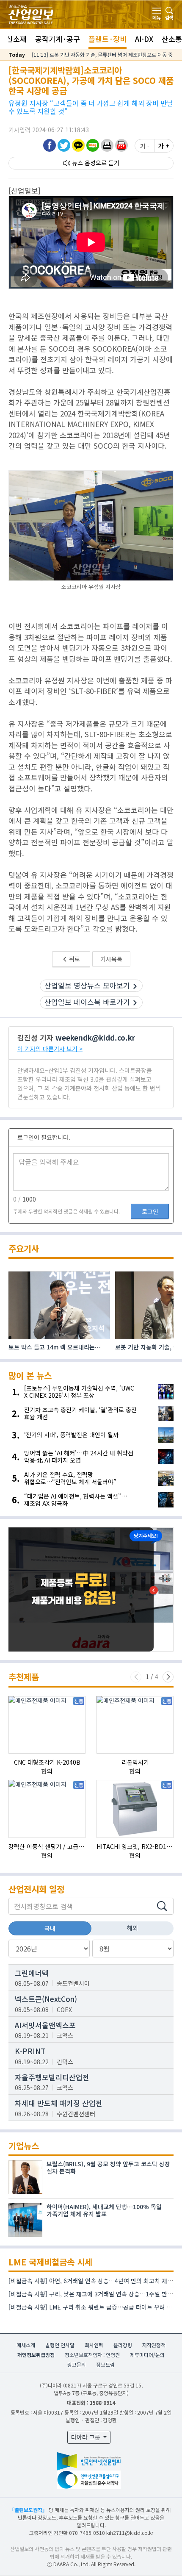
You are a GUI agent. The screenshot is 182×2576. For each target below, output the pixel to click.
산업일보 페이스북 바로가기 (87, 1002)
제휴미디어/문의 (147, 2355)
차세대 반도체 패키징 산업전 (59, 2103)
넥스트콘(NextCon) (46, 1999)
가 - (145, 146)
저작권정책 (154, 2345)
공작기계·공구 (58, 39)
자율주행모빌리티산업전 (52, 2077)
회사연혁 (94, 2345)
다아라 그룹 (87, 2437)
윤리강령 (123, 2345)
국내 (50, 1928)
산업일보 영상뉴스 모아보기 (87, 985)
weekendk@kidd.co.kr (95, 1037)
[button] (107, 145)
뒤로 (74, 959)
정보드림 (105, 2364)
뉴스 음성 (84, 163)
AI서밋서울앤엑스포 (45, 2025)
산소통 (172, 39)
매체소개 (26, 2345)
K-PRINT (30, 2051)
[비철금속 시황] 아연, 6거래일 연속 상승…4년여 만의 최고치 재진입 (93, 2281)
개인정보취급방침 (36, 2355)
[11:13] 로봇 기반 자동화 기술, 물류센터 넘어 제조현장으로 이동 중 (102, 54)
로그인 (150, 1211)
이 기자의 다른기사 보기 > (50, 1049)
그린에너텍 (32, 1973)
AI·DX (144, 39)
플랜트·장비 (108, 39)
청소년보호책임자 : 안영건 (92, 2355)
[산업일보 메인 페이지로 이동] (31, 13)
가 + (164, 146)
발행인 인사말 (60, 2345)
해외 (132, 1928)
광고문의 (77, 2364)
